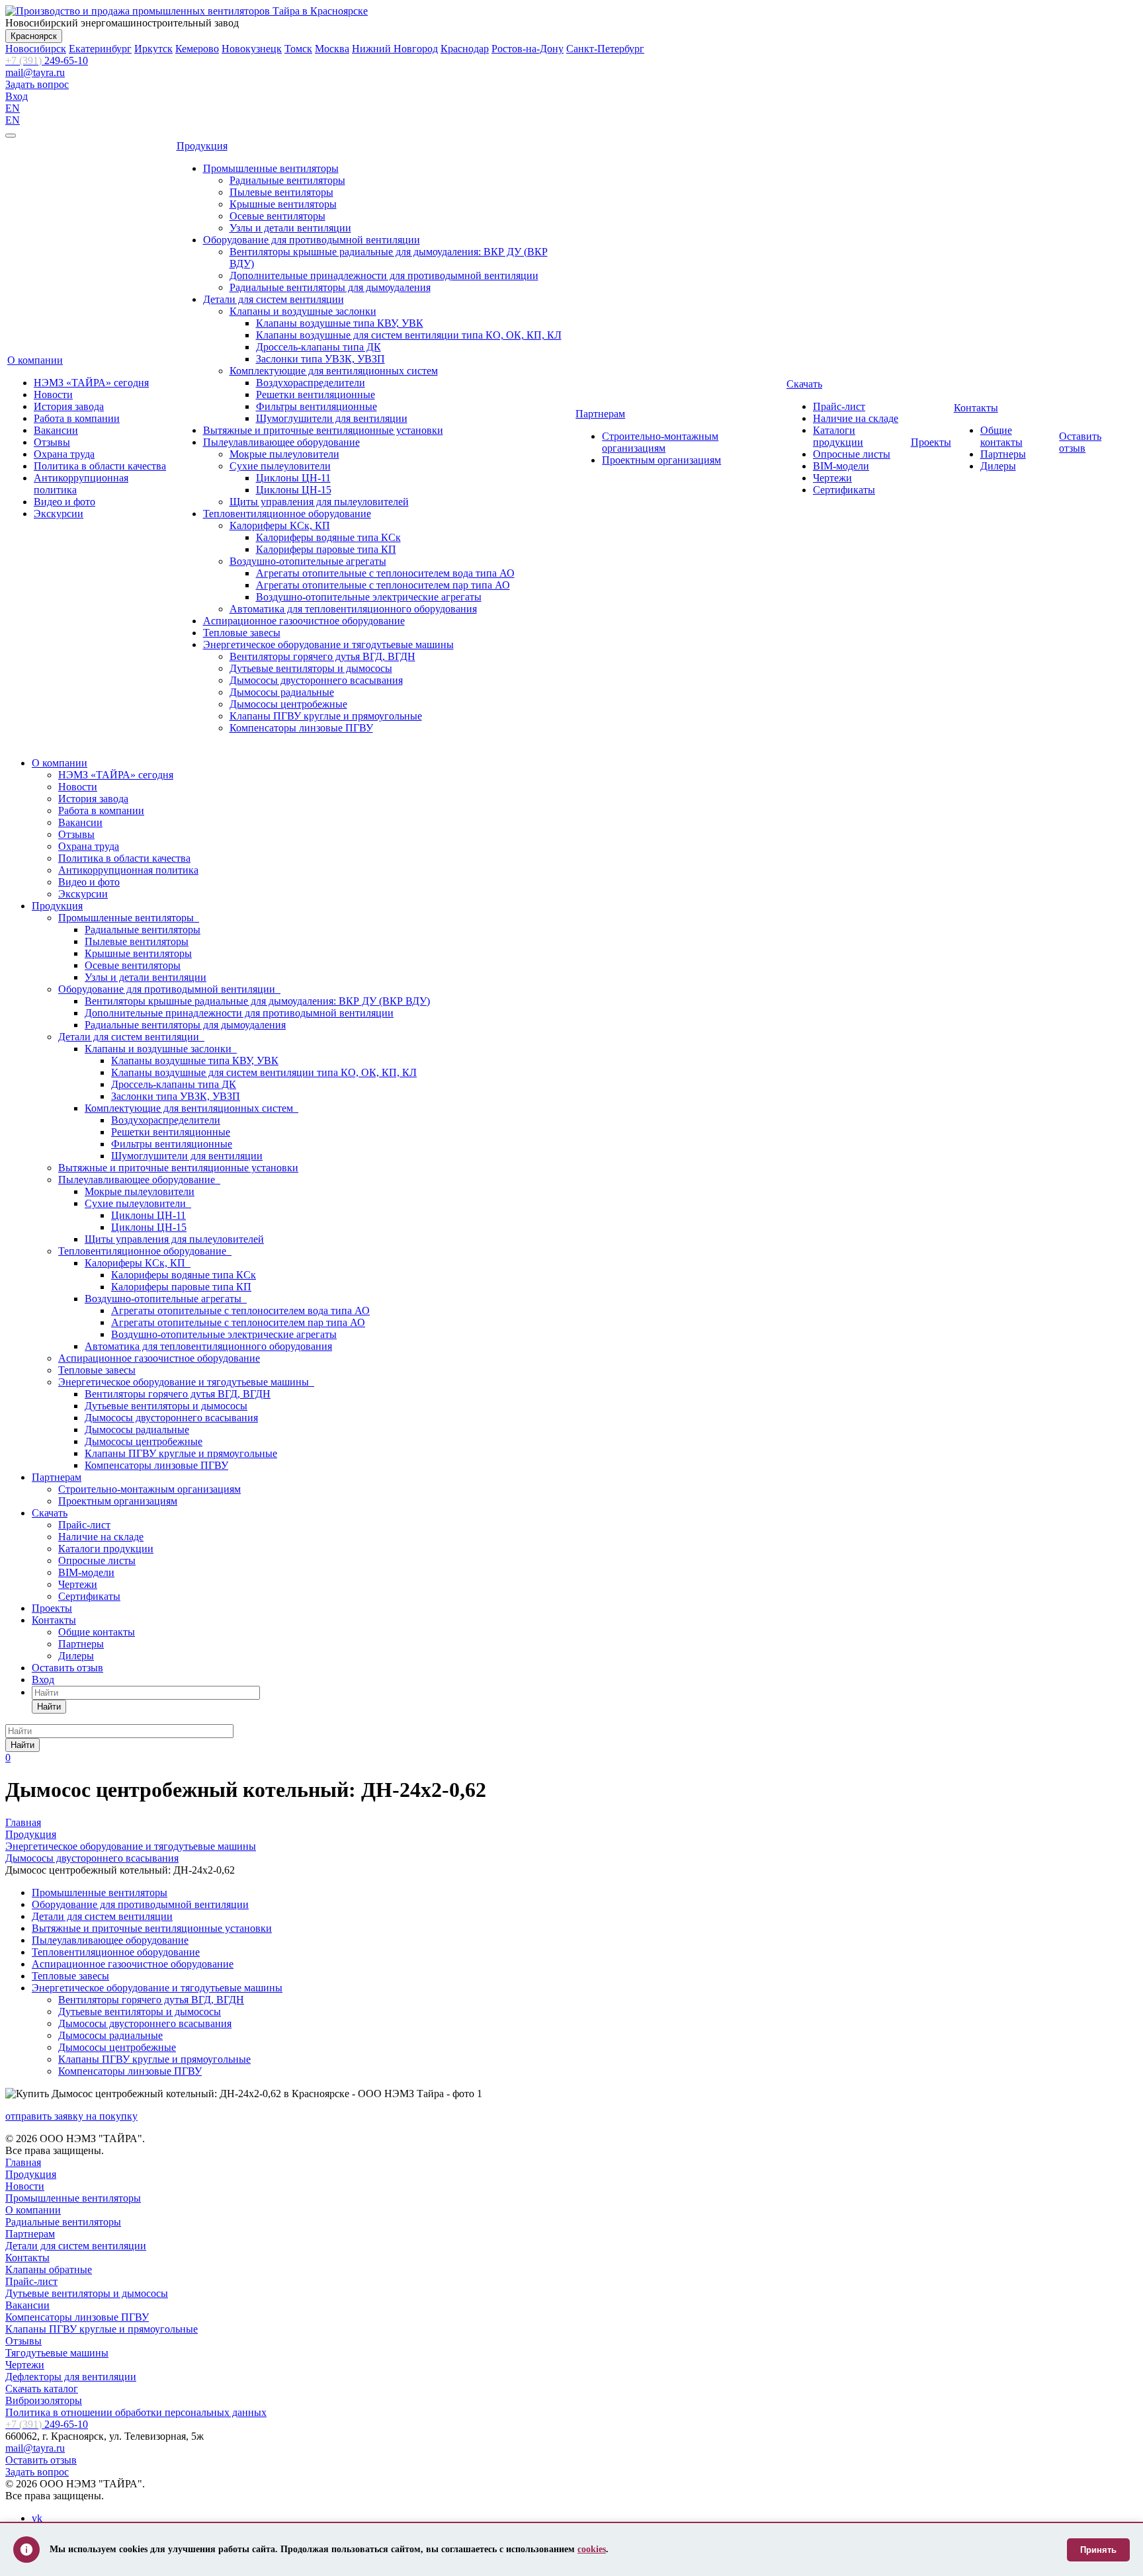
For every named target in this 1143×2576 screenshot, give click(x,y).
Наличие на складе (856, 418)
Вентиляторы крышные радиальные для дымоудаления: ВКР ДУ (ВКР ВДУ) (257, 1001)
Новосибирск (36, 49)
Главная (23, 2162)
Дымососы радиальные (282, 692)
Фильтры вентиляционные (317, 406)
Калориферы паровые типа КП (326, 549)
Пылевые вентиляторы (281, 192)
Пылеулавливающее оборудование (281, 442)
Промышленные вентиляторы (271, 168)
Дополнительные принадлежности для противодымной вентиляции (384, 275)
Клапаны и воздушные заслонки (303, 311)
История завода (69, 406)
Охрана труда (64, 454)
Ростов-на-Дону (528, 49)
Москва (332, 49)
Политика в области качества (100, 466)
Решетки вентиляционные (316, 395)
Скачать (804, 384)
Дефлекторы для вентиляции (71, 2377)
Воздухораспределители (311, 383)
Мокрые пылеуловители (284, 454)
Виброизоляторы (44, 2400)
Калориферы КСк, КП (280, 525)
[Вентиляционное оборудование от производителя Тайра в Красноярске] (187, 11)
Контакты (976, 408)
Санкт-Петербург (605, 49)
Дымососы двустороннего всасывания (316, 680)
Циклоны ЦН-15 (294, 490)
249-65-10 (47, 61)
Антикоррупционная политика (128, 870)
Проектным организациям (661, 460)
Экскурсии (59, 514)
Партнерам (600, 414)
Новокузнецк (252, 49)
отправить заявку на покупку (71, 2116)
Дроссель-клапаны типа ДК (318, 347)
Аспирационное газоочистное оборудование (304, 621)
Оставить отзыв (1080, 442)
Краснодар (465, 49)
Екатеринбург (100, 49)
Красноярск (34, 36)
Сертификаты (844, 490)
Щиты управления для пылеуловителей (319, 502)
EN (13, 108)
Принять (1098, 2550)
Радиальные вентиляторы (287, 180)
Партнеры (1003, 454)
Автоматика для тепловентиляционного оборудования (353, 609)
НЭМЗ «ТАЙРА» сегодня (91, 383)
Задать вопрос (37, 84)
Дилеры (998, 466)
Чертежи (832, 478)
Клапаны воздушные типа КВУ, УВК (340, 323)
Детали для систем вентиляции (274, 299)
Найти (49, 1707)
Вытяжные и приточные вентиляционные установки (323, 430)
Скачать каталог (42, 2389)
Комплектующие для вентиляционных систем (334, 371)
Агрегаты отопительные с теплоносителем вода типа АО (385, 573)
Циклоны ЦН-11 (293, 478)
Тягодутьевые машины (57, 2353)
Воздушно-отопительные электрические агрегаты (369, 597)
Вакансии (56, 430)
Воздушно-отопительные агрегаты (308, 561)
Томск (298, 49)
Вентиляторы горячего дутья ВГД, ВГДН (322, 656)
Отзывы (52, 442)
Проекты (931, 442)
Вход (17, 96)
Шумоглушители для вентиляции (332, 418)
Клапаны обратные (49, 2269)
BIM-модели (841, 466)
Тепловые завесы (242, 633)
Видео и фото (64, 502)
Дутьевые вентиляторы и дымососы (311, 668)
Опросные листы (852, 454)
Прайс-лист (839, 406)
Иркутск (153, 49)
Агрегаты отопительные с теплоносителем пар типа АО (383, 585)
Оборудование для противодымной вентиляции (312, 240)
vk (37, 2518)
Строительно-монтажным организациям (660, 442)
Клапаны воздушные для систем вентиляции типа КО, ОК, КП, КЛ (409, 335)
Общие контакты (1001, 436)
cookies (592, 2549)
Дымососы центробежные (288, 704)
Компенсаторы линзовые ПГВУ (301, 728)
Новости (53, 395)
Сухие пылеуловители (280, 466)
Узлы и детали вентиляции (290, 228)
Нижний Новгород (395, 49)
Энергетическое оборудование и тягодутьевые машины (328, 644)
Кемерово (197, 49)
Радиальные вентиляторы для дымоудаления (330, 287)
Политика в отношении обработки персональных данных (136, 2412)
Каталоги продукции (838, 436)
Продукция (202, 146)
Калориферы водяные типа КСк (328, 537)
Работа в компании (77, 418)
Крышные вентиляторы (283, 204)
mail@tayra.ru (35, 72)
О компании (35, 360)
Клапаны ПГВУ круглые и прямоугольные (326, 716)
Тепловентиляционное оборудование (287, 514)
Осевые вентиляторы (277, 216)
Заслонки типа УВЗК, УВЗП (320, 359)
